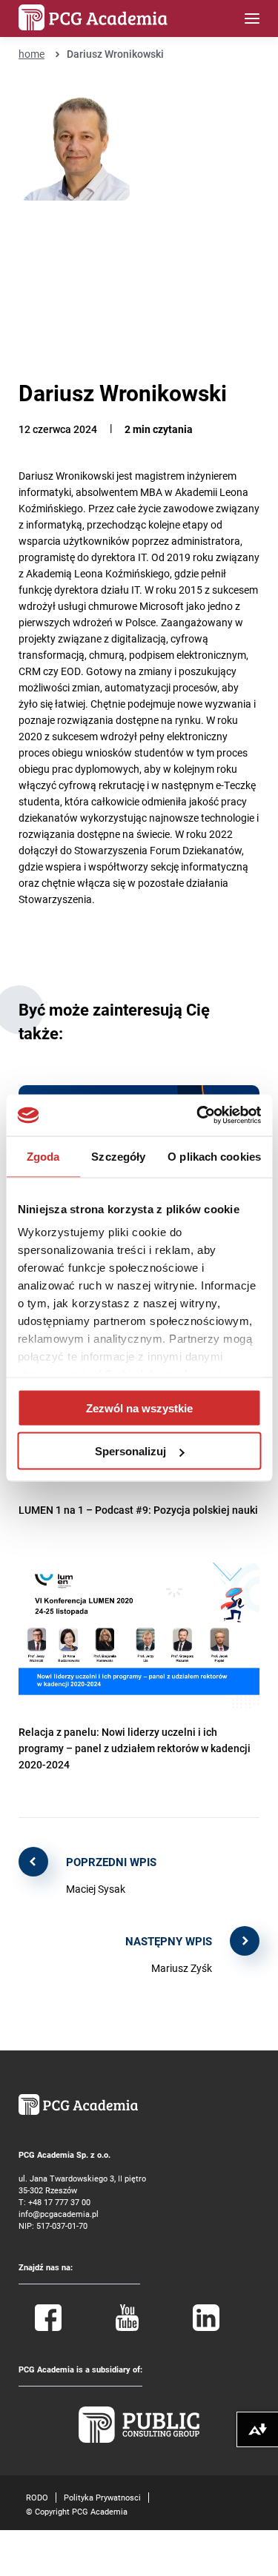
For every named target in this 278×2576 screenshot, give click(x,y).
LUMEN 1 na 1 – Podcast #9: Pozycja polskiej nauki (138, 1510)
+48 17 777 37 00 (59, 2202)
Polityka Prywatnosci (102, 2497)
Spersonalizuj (130, 1451)
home (32, 54)
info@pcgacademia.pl (59, 2214)
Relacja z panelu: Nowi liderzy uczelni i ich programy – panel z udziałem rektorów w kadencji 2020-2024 (135, 1748)
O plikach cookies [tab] (214, 1156)
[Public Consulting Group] (139, 2439)
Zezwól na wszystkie (139, 1408)
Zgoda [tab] (43, 1156)
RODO (37, 2497)
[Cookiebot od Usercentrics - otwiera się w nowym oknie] (198, 1116)
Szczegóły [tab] (118, 1156)
